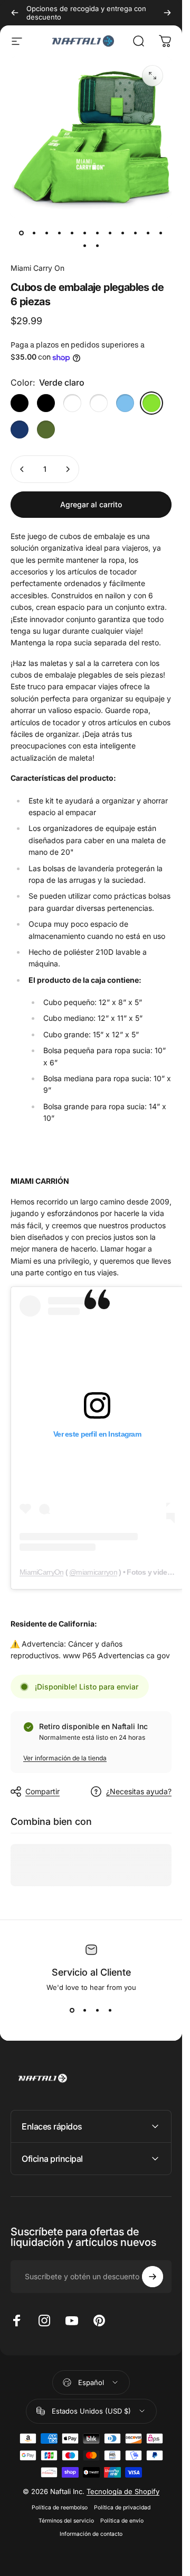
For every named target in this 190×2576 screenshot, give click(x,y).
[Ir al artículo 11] (148, 233)
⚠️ (15, 1644)
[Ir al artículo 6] (98, 233)
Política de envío (122, 2521)
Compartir (42, 1791)
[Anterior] (15, 13)
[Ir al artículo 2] (47, 233)
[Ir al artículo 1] (34, 233)
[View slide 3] (98, 2011)
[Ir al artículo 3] (60, 233)
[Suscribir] (153, 2277)
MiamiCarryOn (41, 1572)
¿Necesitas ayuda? (139, 1791)
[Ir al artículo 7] (110, 233)
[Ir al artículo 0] (22, 233)
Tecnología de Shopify (123, 2491)
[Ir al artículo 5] (85, 233)
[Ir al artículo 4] (72, 233)
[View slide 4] (110, 2011)
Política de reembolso (60, 2508)
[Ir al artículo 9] (123, 233)
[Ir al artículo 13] (85, 245)
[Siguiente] (167, 13)
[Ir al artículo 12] (161, 233)
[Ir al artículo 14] (98, 245)
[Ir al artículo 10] (136, 233)
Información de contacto (91, 2534)
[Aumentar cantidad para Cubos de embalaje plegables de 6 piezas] (68, 469)
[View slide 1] (72, 2011)
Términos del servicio (66, 2521)
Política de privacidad (122, 2508)
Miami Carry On (37, 268)
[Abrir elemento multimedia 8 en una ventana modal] (153, 76)
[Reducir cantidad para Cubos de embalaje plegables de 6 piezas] (22, 469)
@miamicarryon (93, 1572)
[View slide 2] (85, 2011)
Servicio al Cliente (91, 1972)
